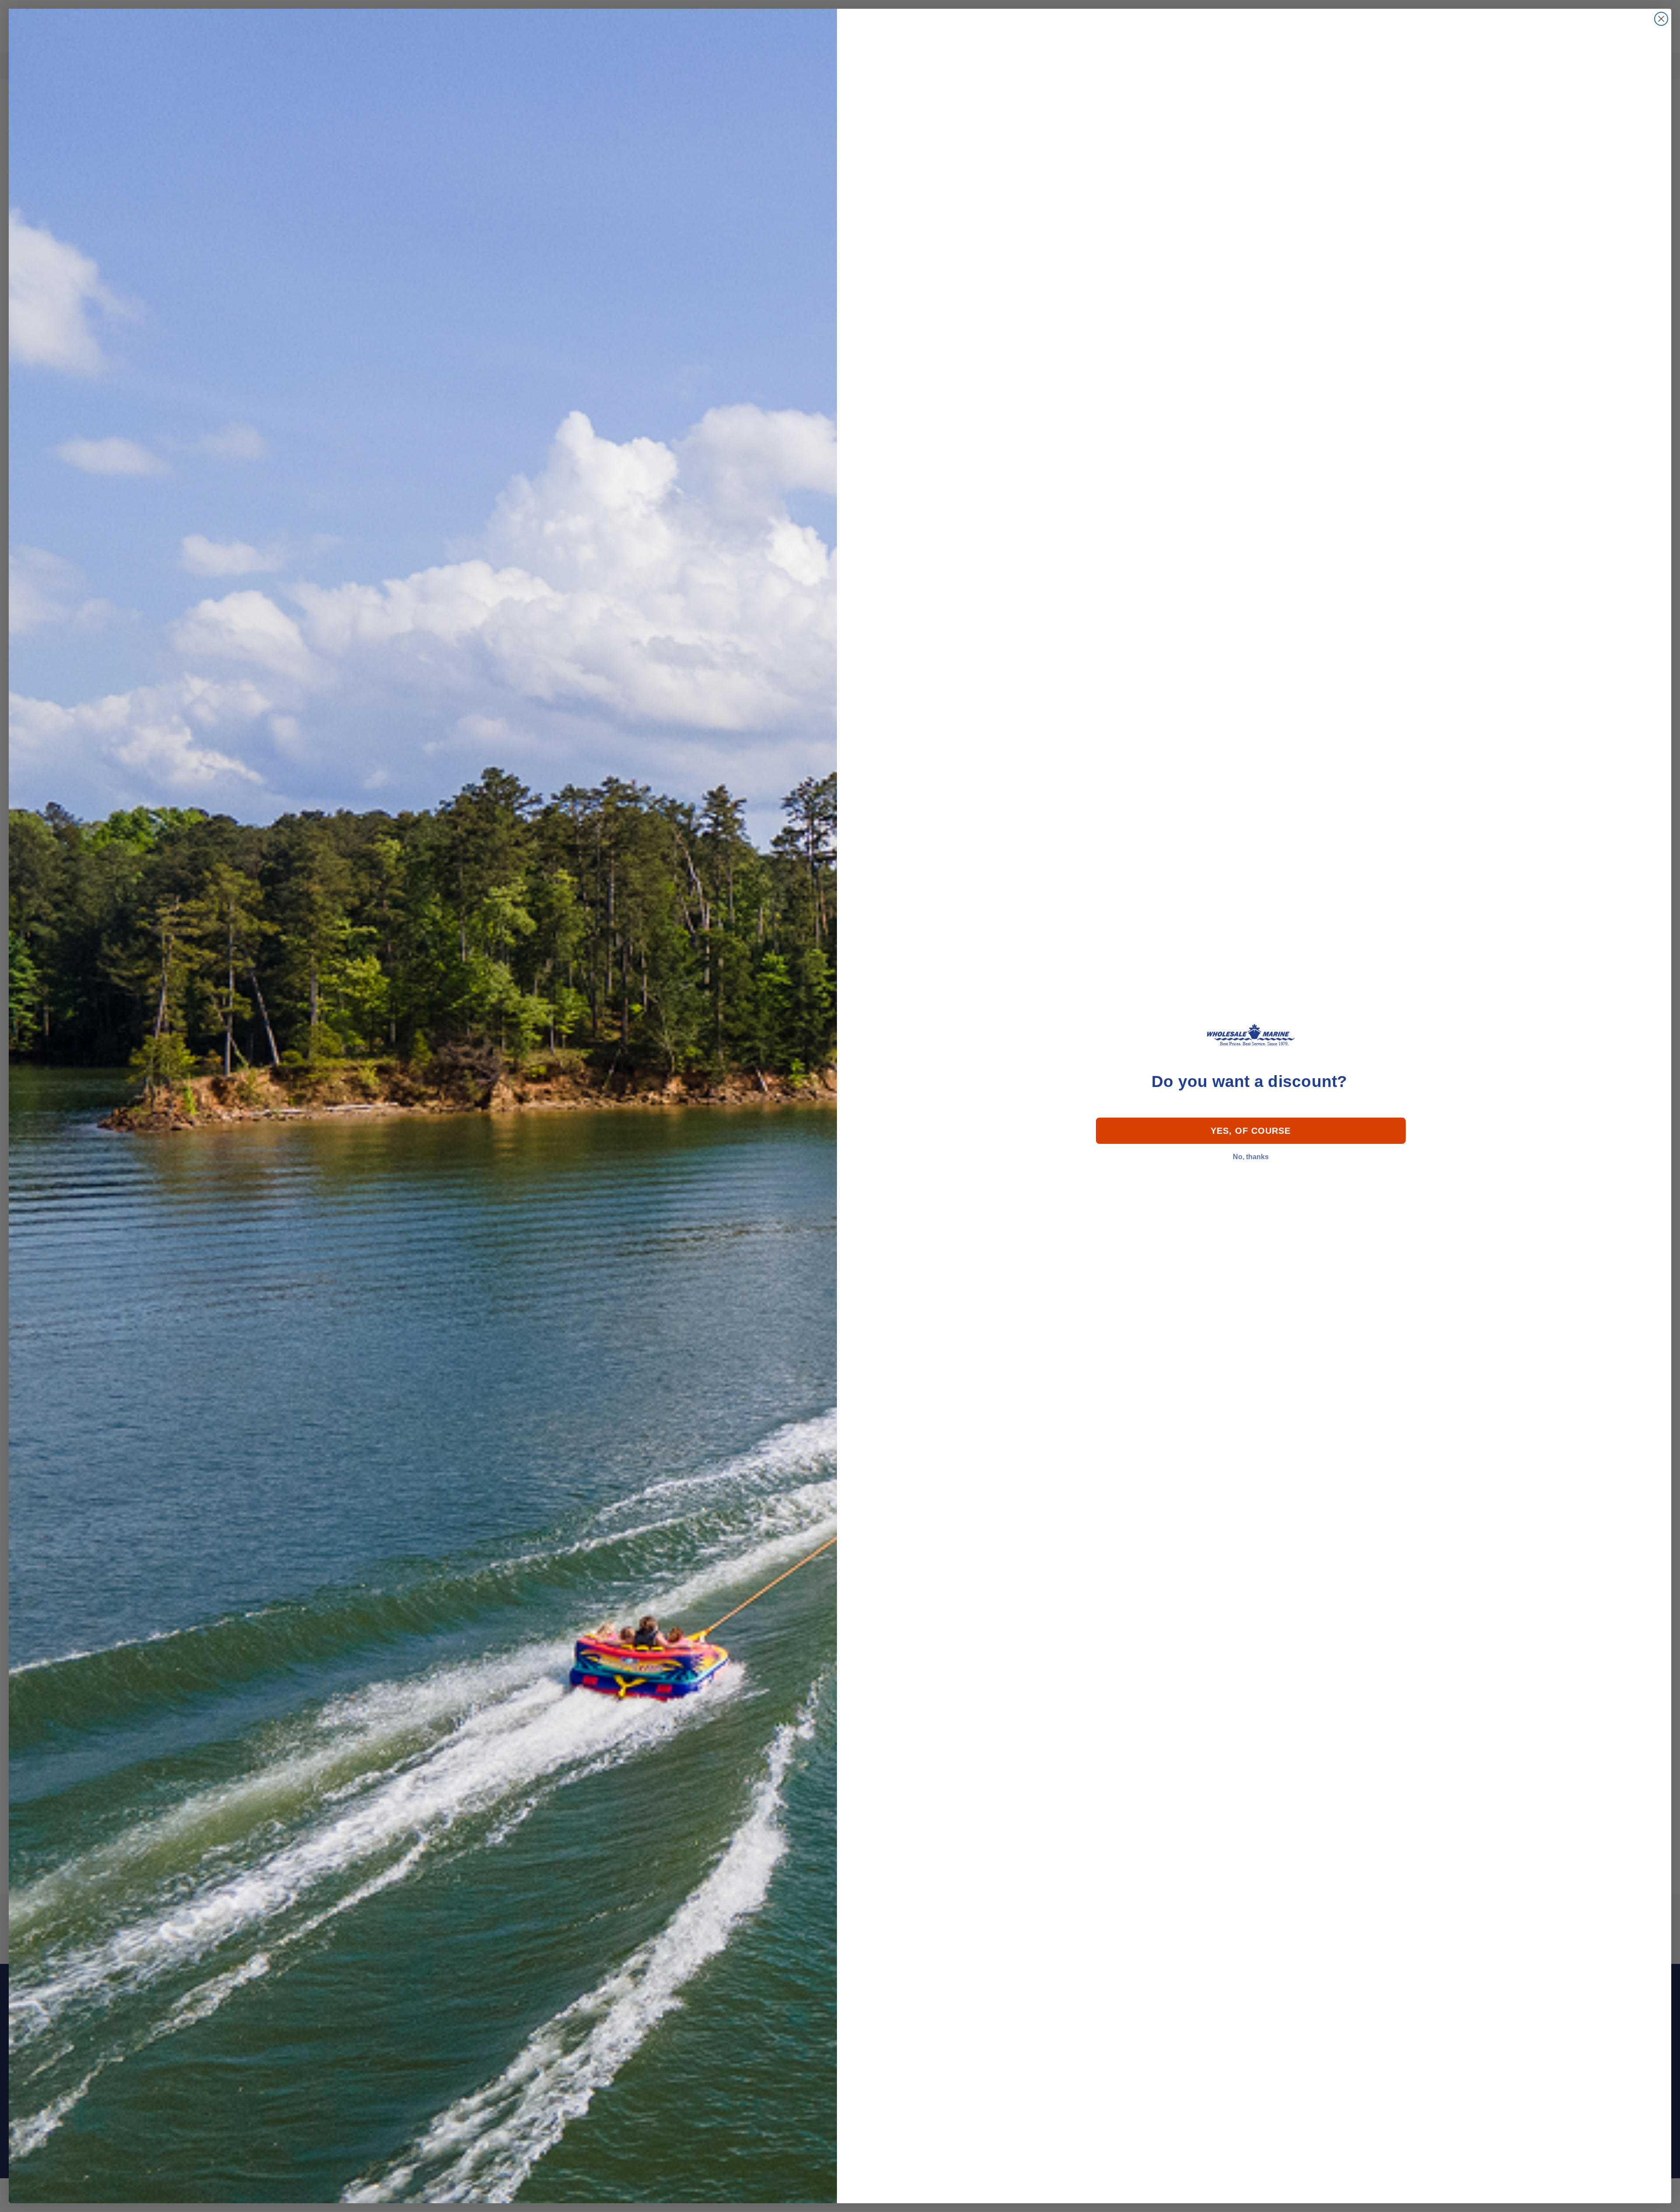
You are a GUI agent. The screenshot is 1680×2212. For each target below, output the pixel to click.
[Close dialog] (1661, 19)
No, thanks (1251, 1157)
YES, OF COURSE (1251, 1131)
